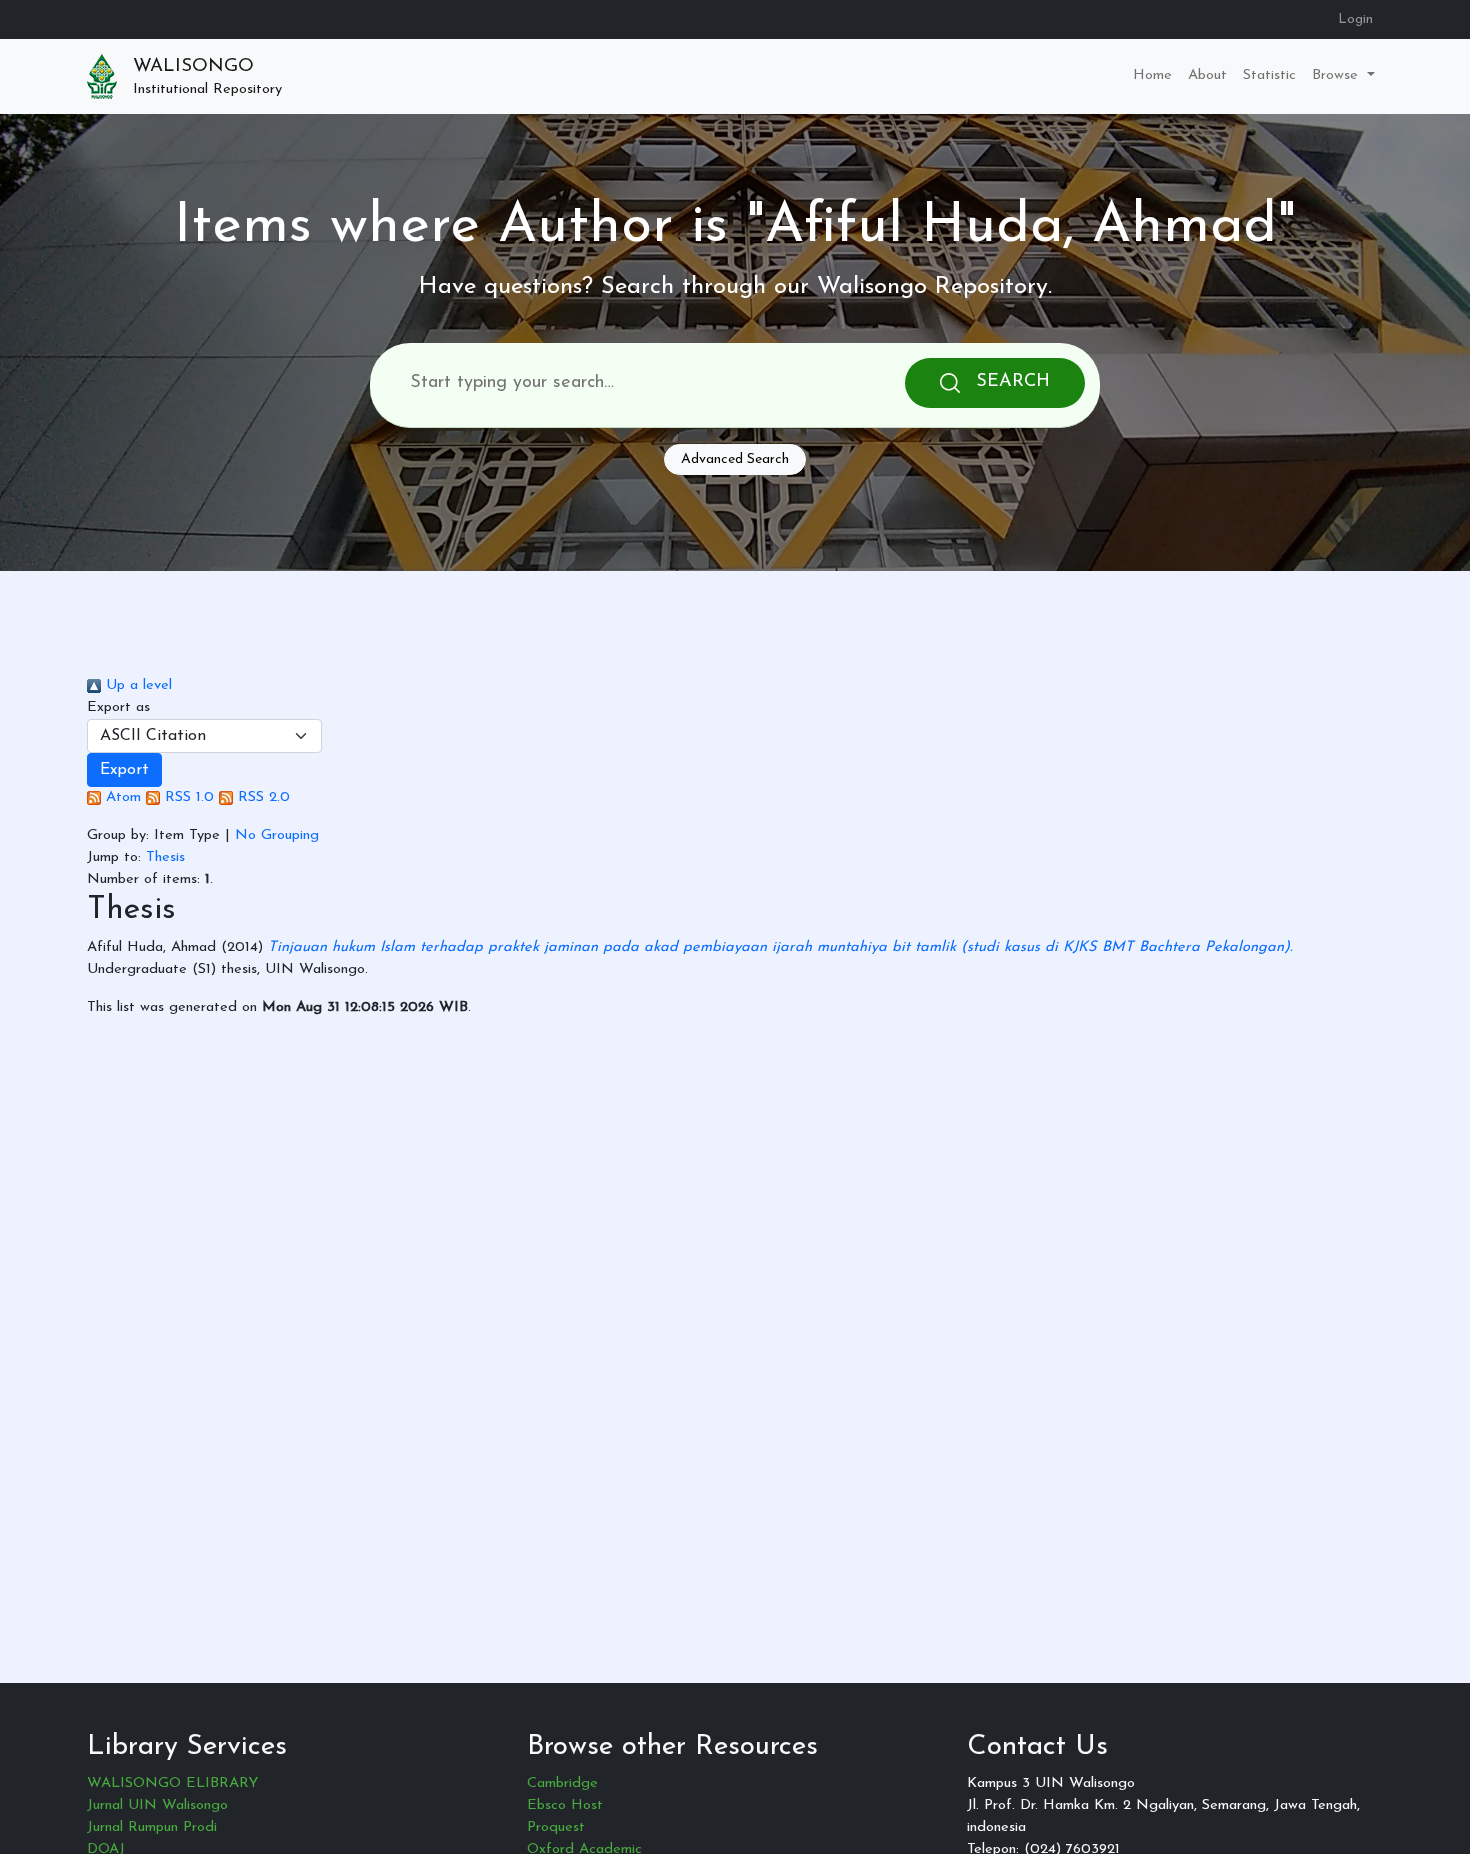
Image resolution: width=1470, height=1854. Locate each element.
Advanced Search (735, 459)
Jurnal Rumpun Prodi (152, 1827)
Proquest (556, 1827)
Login (1355, 19)
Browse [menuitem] (1337, 75)
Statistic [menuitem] (1269, 75)
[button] (124, 770)
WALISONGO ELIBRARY (172, 1783)
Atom (121, 797)
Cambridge (562, 1783)
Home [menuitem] (1152, 75)
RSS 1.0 (187, 797)
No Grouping (277, 835)
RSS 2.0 (261, 797)
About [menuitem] (1207, 75)
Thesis (165, 857)
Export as (118, 707)
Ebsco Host (565, 1805)
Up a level (136, 685)
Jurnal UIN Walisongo (157, 1805)
